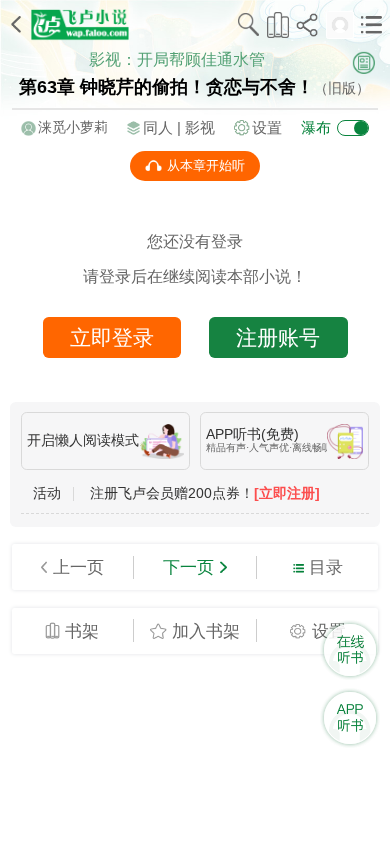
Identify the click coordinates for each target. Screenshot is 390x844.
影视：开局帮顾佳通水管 (177, 59)
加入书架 (206, 631)
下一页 (188, 567)
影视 (200, 127)
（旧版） (342, 88)
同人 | (164, 127)
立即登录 (112, 337)
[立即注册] (287, 494)
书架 (82, 631)
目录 (326, 567)
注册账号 (278, 337)
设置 (267, 127)
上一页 (78, 567)
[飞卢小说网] (80, 24)
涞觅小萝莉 (73, 127)
